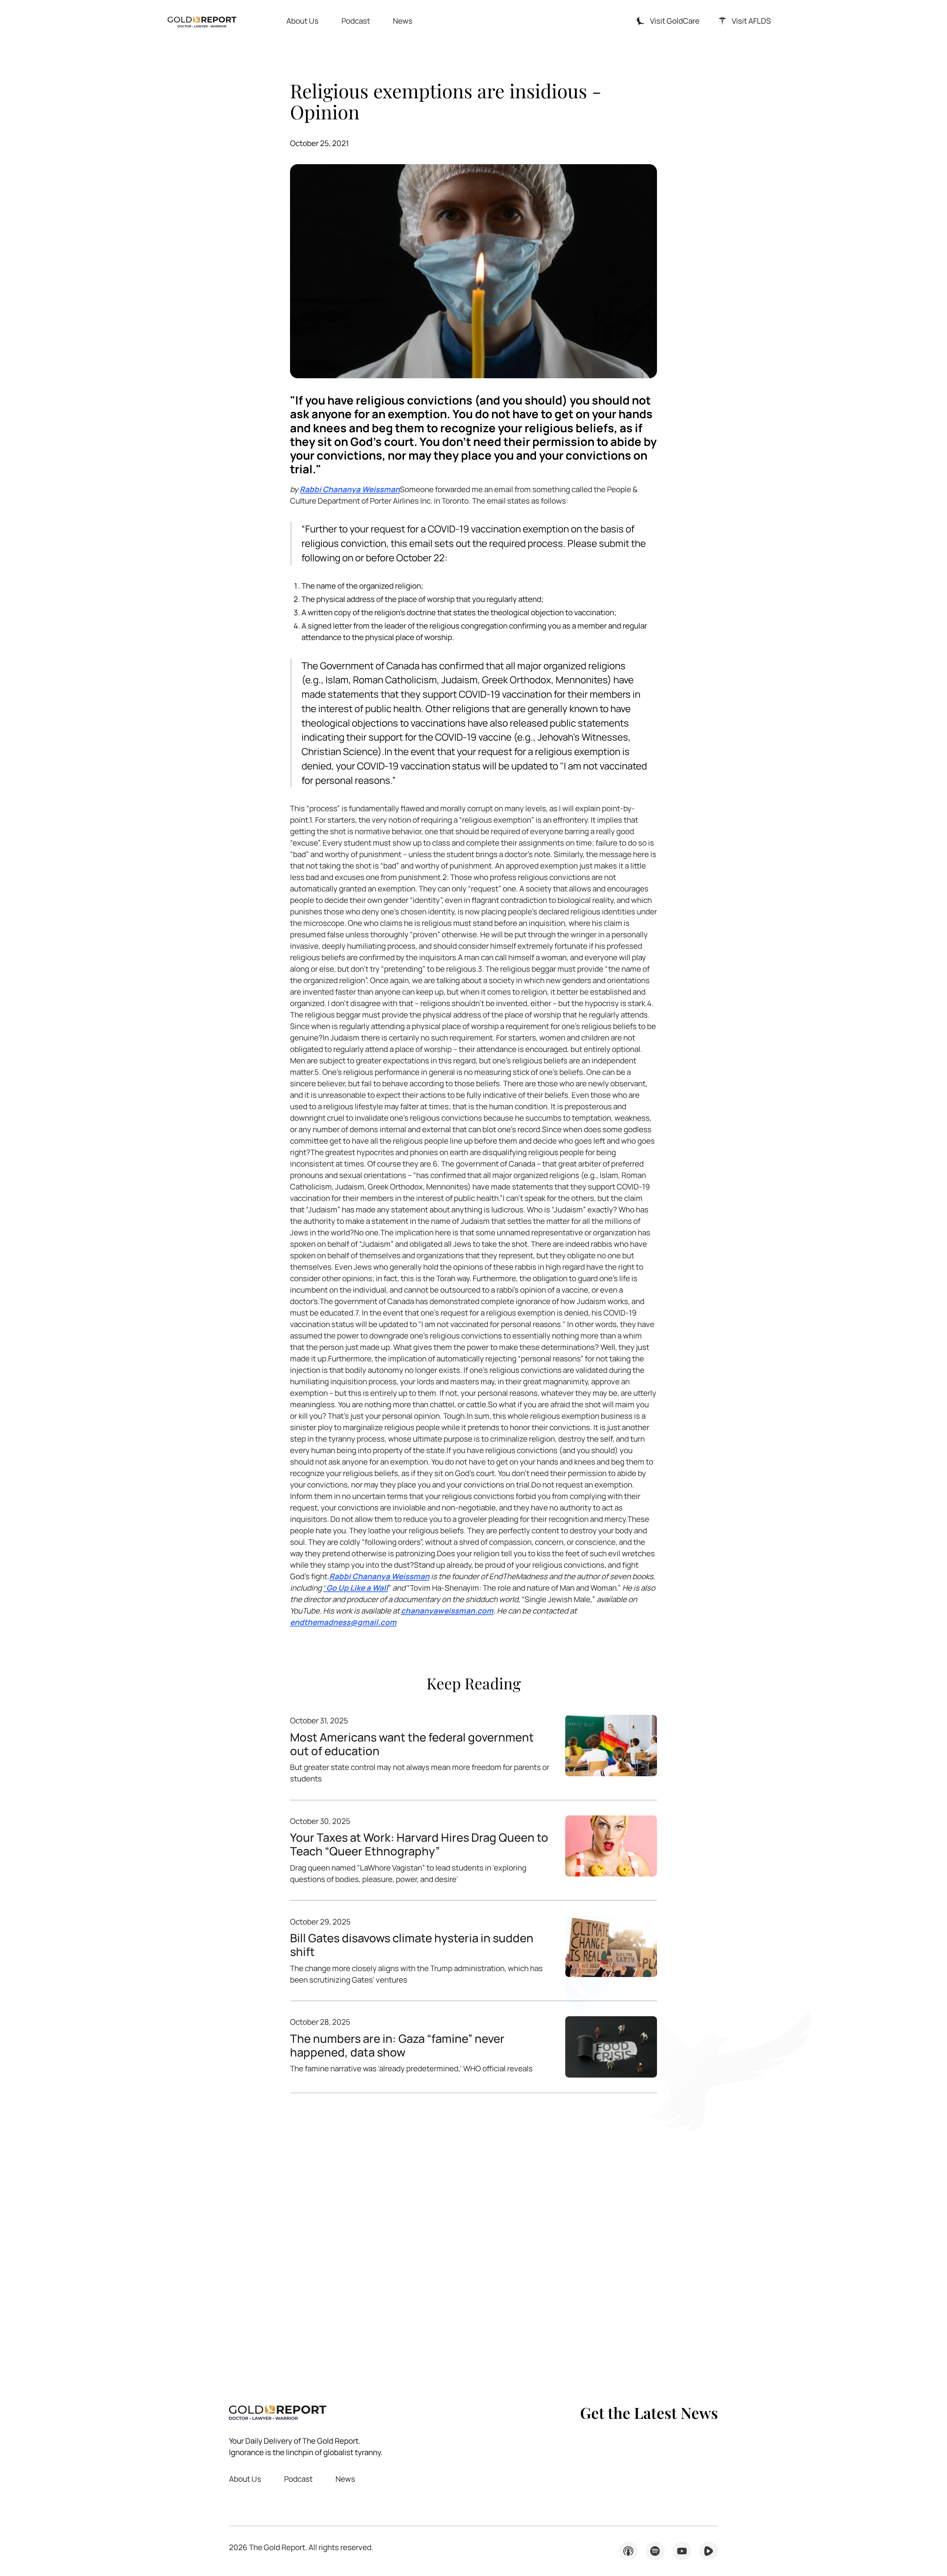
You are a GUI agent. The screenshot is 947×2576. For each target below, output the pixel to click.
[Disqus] (473, 2235)
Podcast (356, 21)
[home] (202, 21)
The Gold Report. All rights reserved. (301, 2547)
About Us (302, 21)
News (403, 21)
